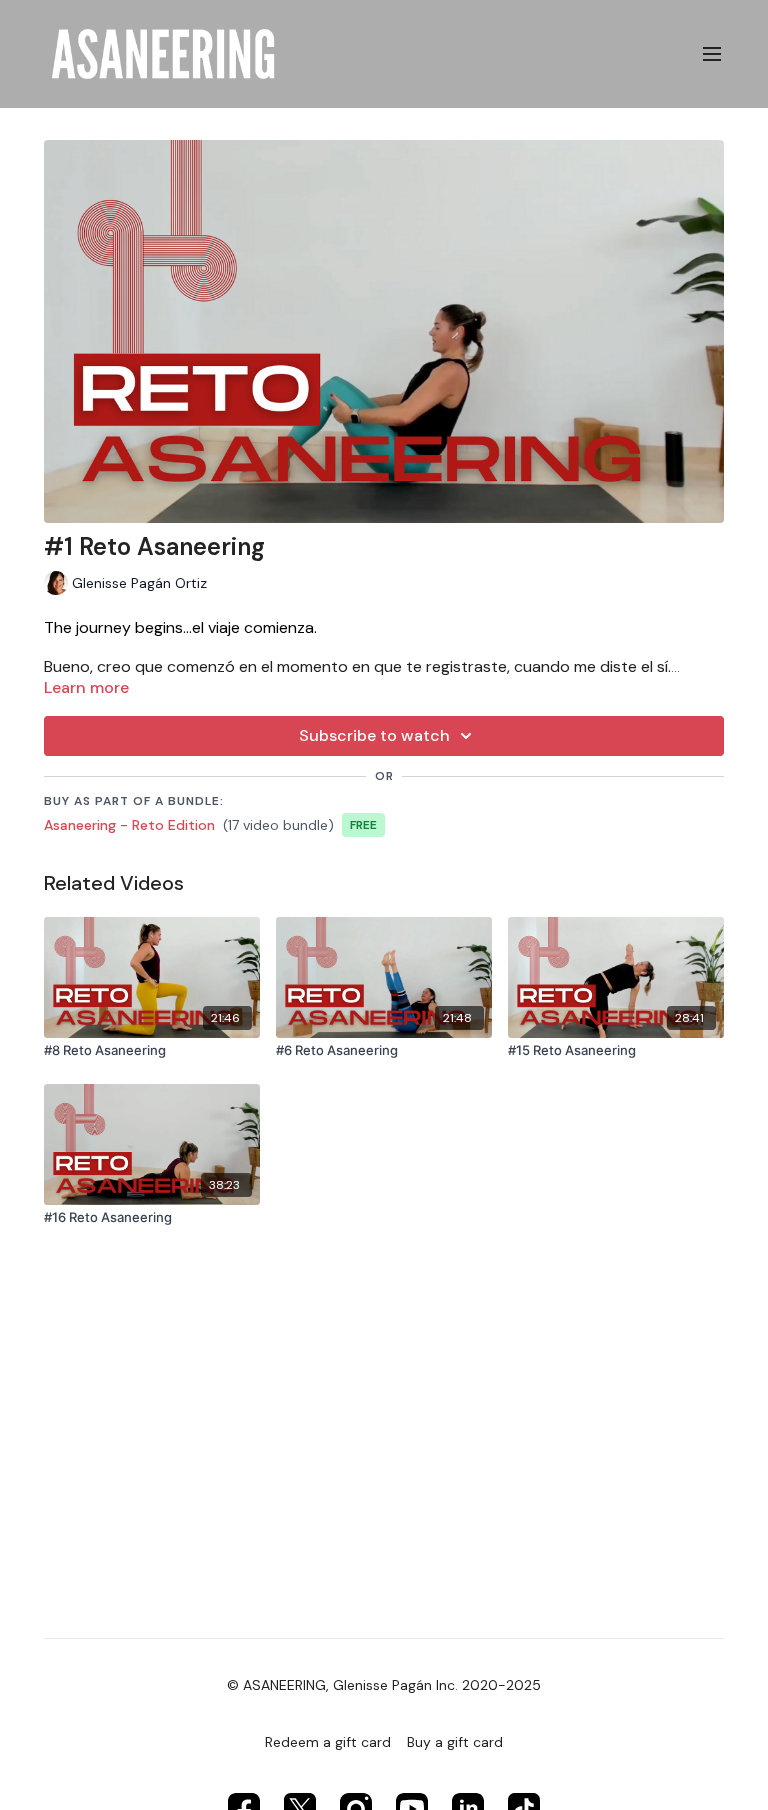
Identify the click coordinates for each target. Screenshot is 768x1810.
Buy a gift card (455, 1742)
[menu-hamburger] (712, 54)
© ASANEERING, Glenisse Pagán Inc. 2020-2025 (384, 1685)
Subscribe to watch (374, 735)
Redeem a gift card (328, 1742)
